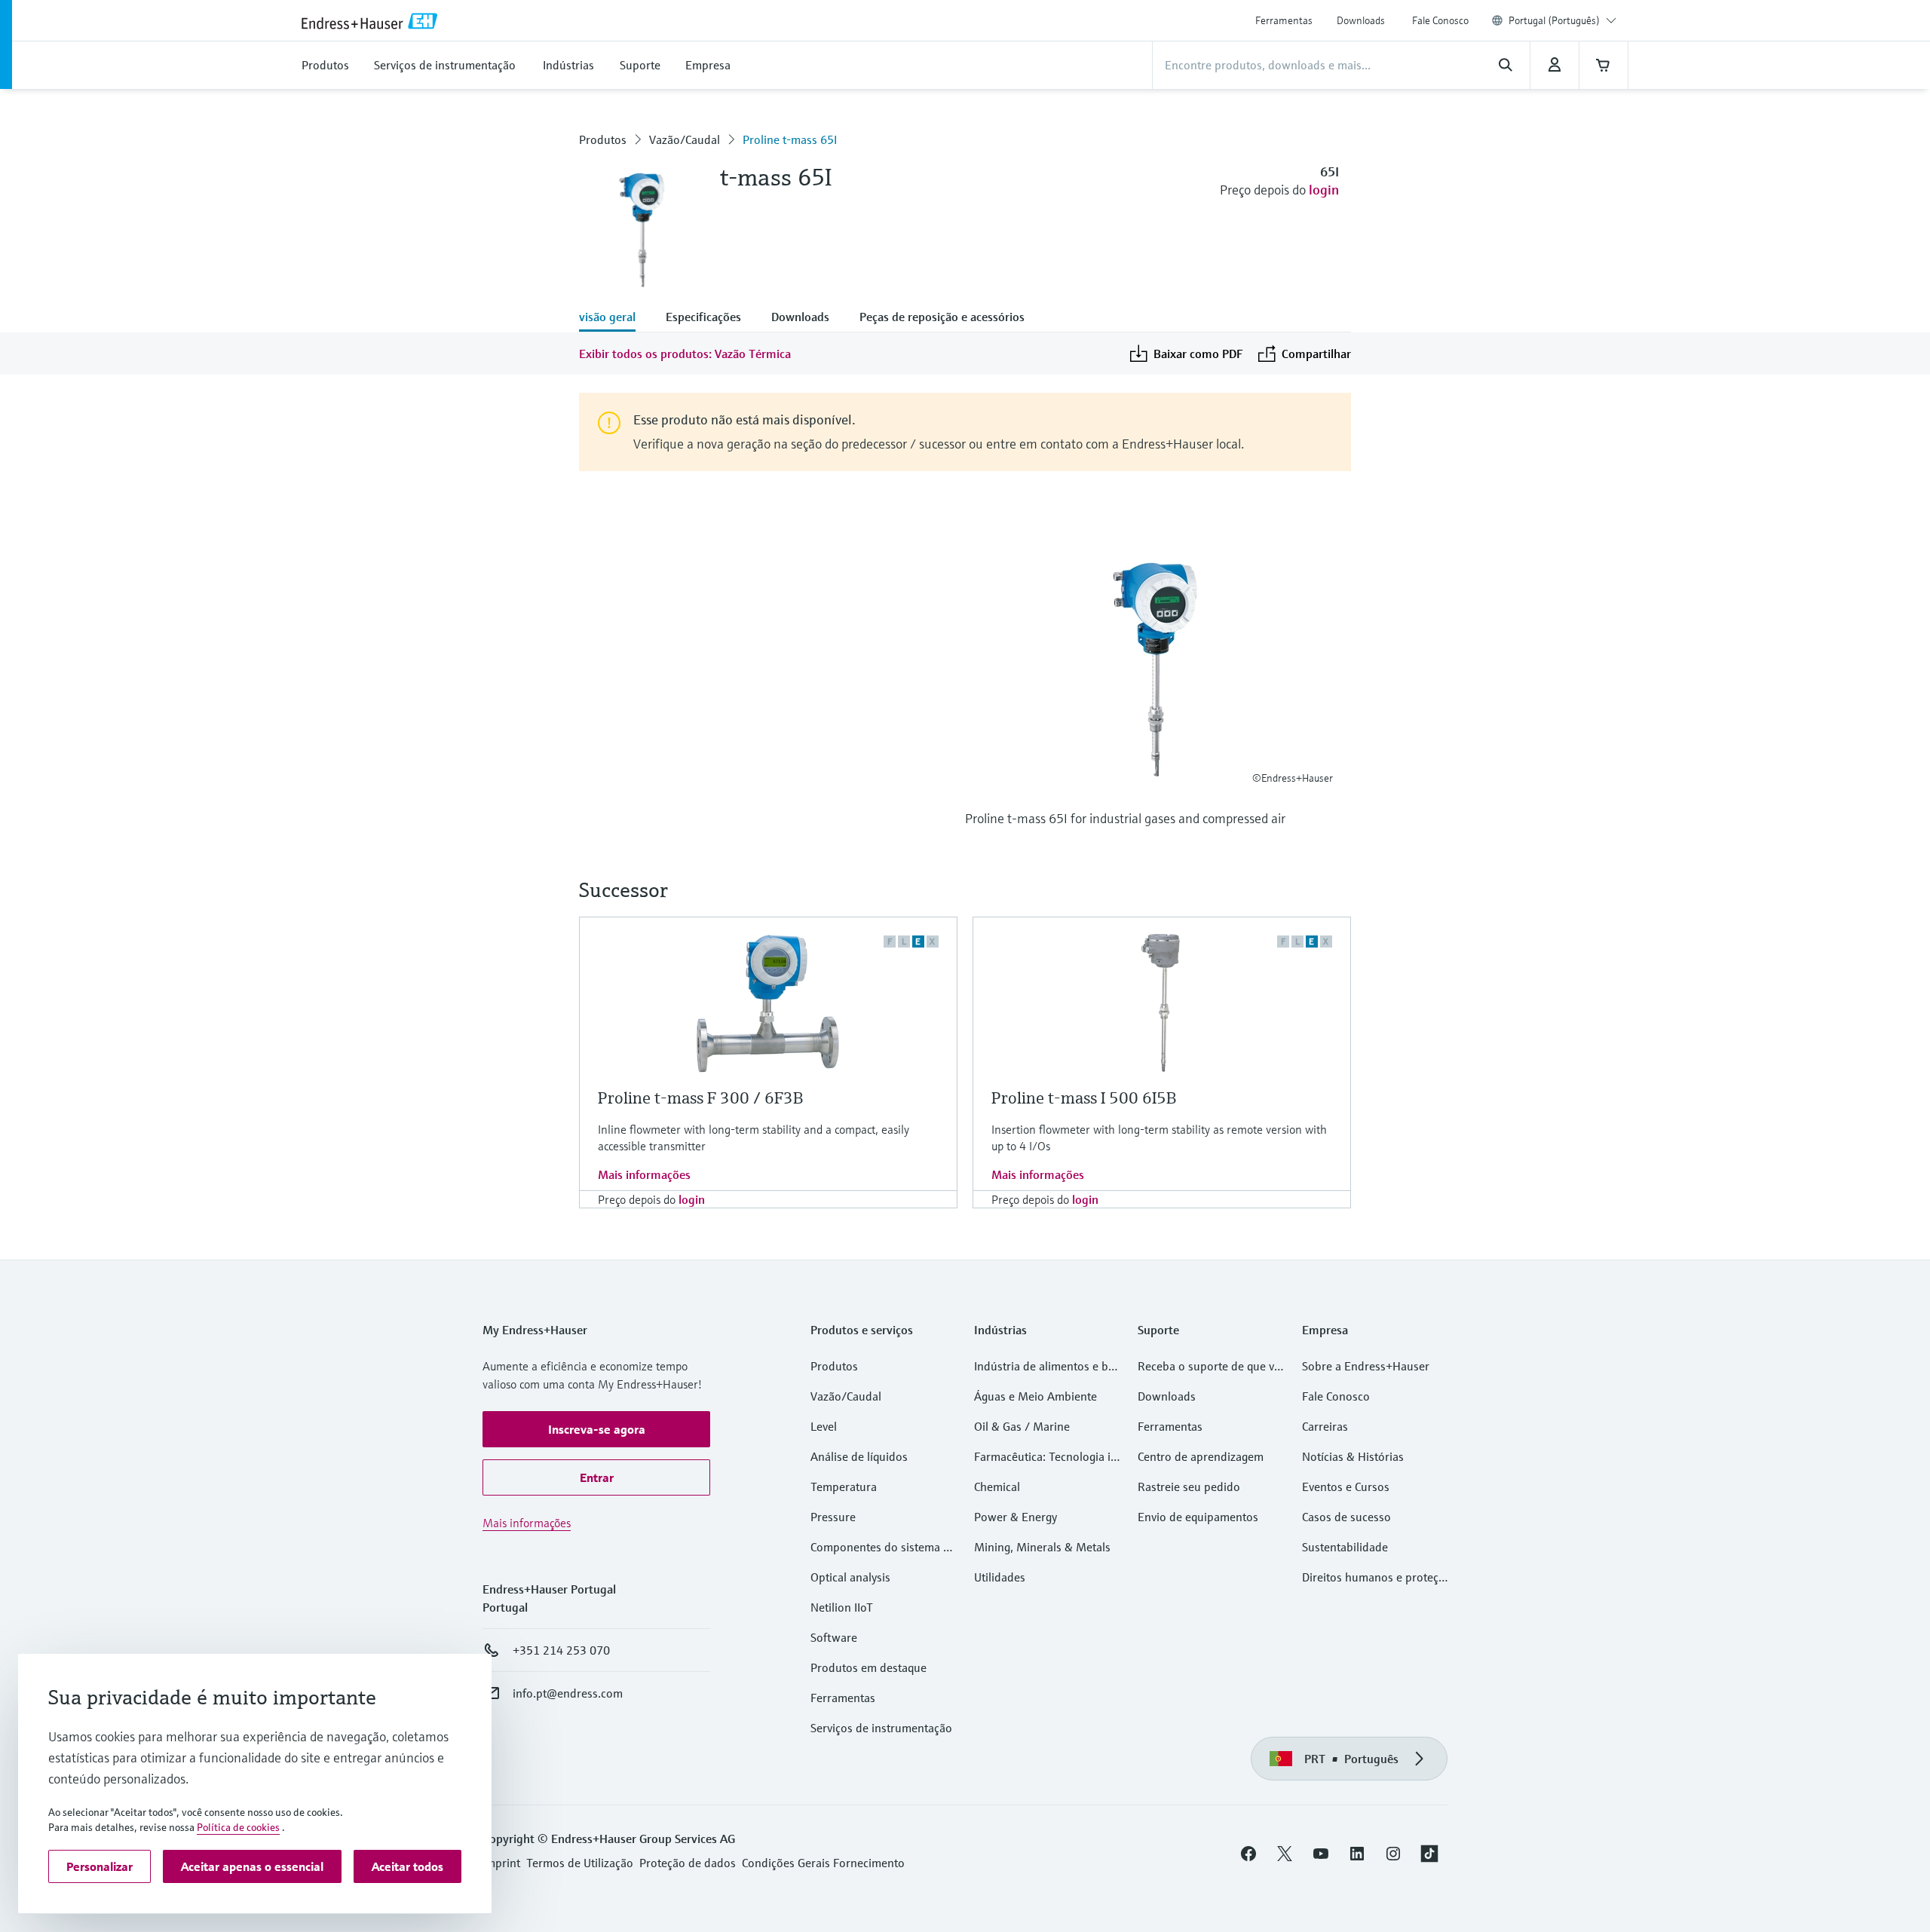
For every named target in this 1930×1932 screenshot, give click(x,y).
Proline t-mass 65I (790, 139)
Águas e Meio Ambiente (1035, 1396)
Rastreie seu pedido (1189, 1487)
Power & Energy (1016, 1517)
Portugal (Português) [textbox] (1554, 20)
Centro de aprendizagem (1201, 1456)
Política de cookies (238, 1827)
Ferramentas (1284, 20)
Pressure (833, 1517)
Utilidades (1000, 1577)
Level (824, 1426)
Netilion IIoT (842, 1607)
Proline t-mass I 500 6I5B (1084, 1098)
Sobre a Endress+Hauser (1366, 1366)
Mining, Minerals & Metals (1042, 1547)
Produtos (603, 139)
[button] (596, 1429)
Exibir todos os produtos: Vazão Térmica (685, 354)
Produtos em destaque (868, 1667)
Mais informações (644, 1174)
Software (834, 1637)
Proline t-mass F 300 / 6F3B (700, 1098)
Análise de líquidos (859, 1456)
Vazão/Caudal (685, 139)
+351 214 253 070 (561, 1650)
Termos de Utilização (580, 1863)
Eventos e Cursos (1346, 1487)
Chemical (997, 1487)
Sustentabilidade (1345, 1547)
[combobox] (1562, 20)
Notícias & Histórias (1353, 1456)
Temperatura (844, 1487)
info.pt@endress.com (568, 1693)
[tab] (615, 318)
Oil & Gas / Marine (1022, 1426)
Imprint (501, 1863)
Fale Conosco (1440, 20)
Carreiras (1325, 1426)
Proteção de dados (688, 1863)
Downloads (1361, 20)
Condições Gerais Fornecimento (823, 1863)
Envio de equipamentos (1198, 1517)
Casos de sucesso (1346, 1517)
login (1324, 190)
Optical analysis (850, 1577)
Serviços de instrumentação (881, 1728)
